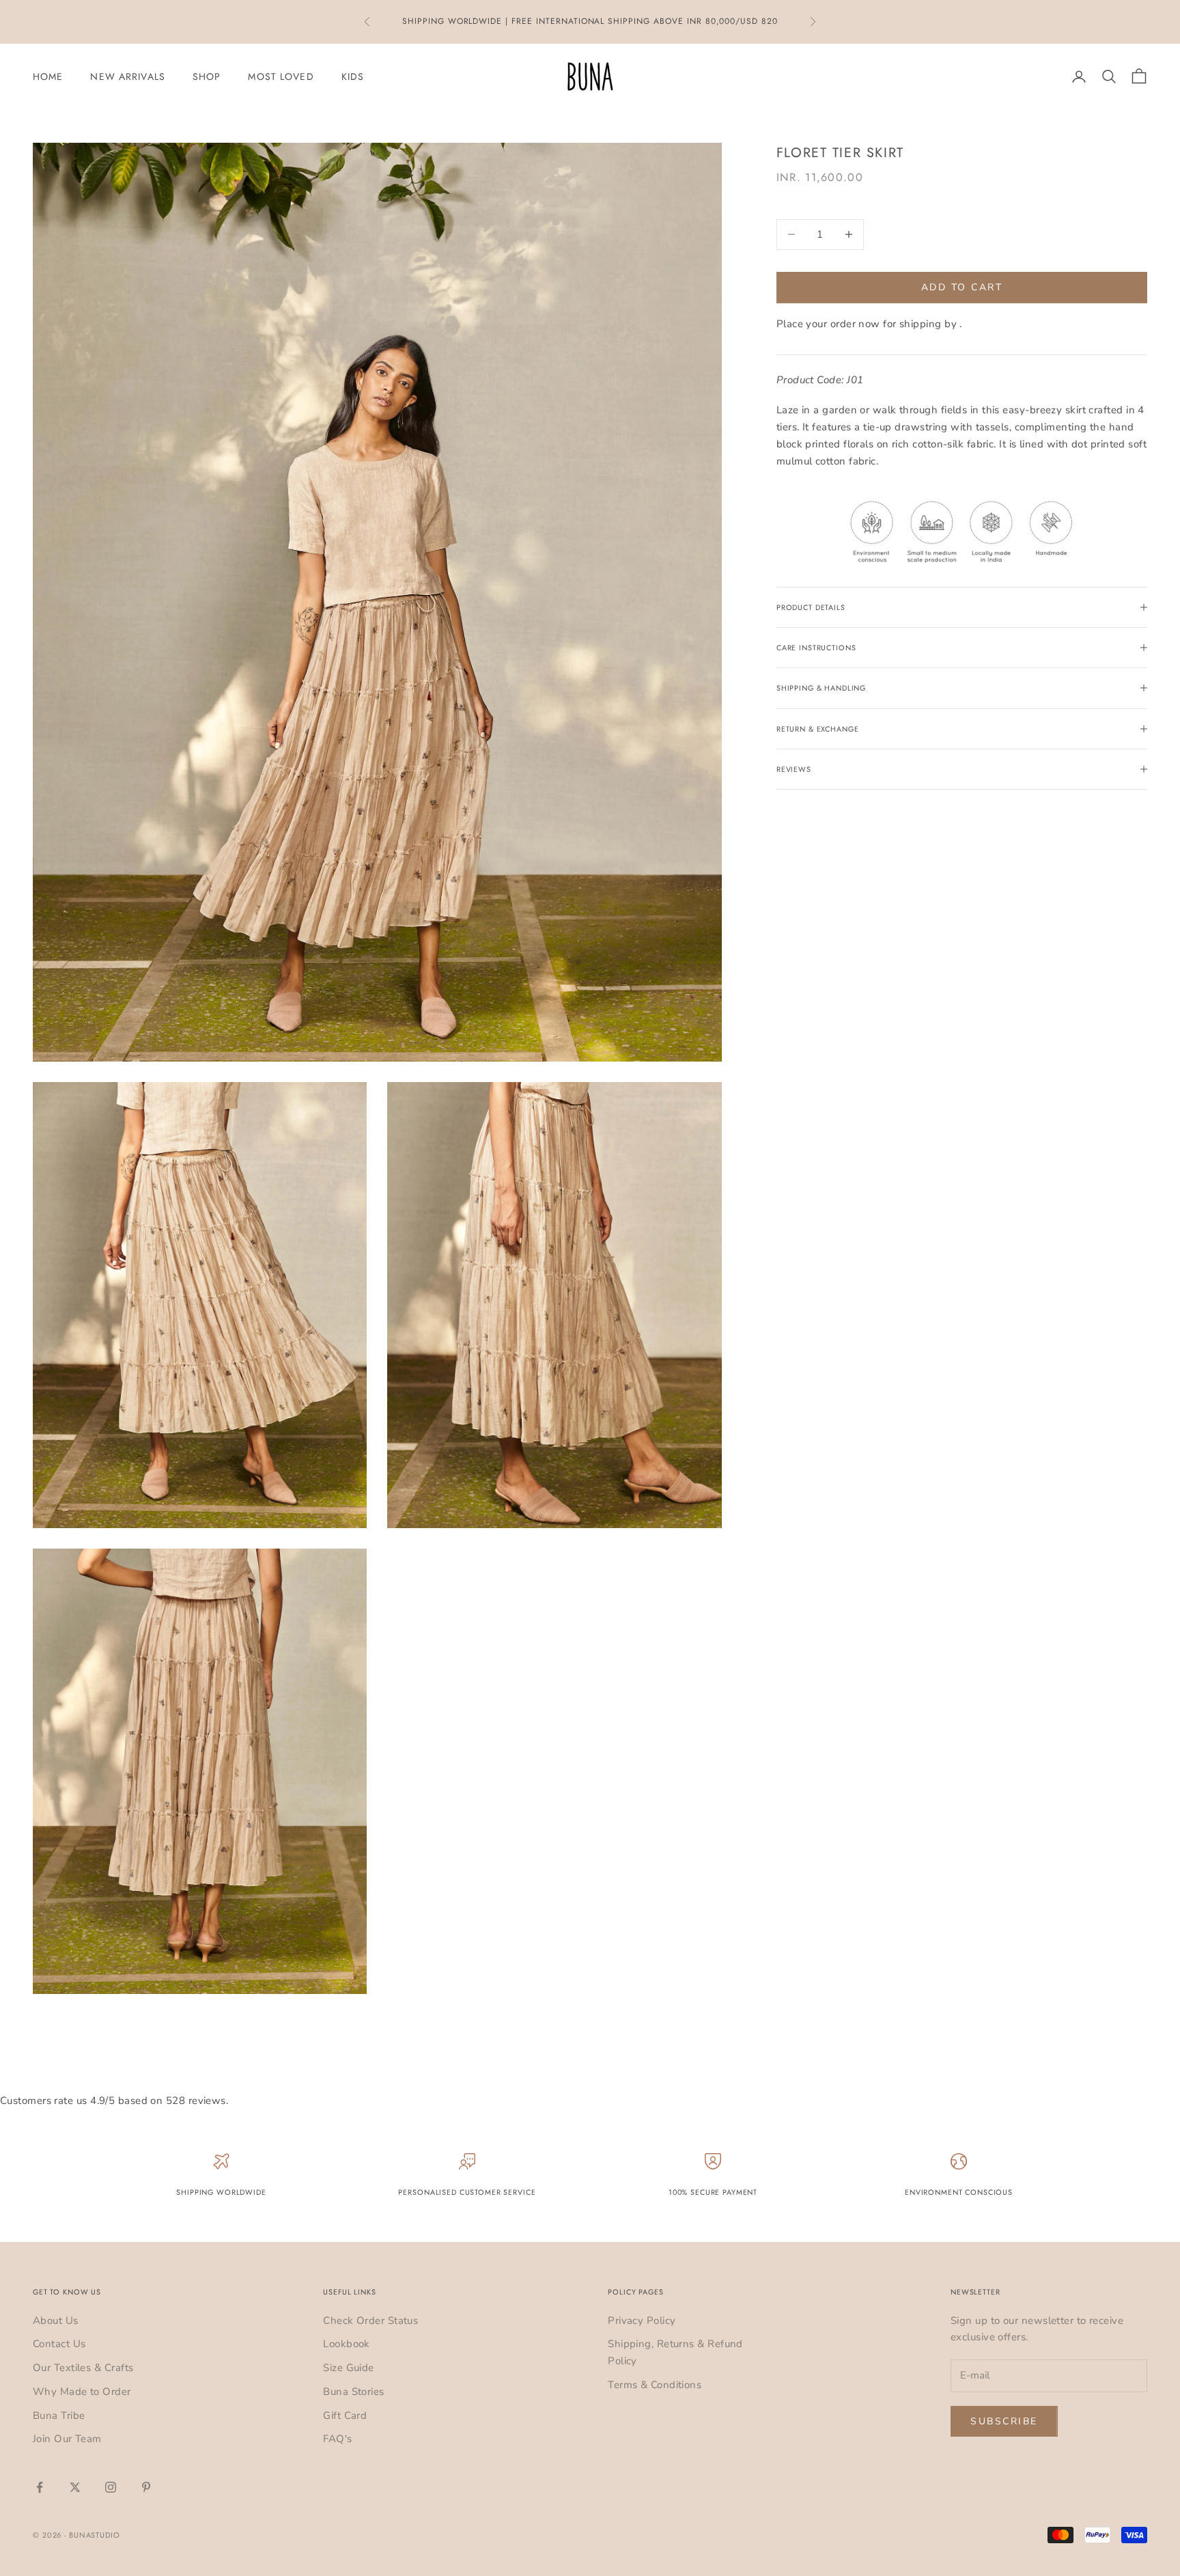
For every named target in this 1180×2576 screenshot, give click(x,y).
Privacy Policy (642, 2321)
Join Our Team (67, 2439)
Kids (353, 77)
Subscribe (1004, 2421)
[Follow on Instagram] (111, 2487)
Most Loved (281, 77)
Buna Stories (353, 2392)
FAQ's (337, 2439)
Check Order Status (370, 2321)
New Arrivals (127, 77)
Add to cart (962, 287)
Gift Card (345, 2415)
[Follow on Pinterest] (146, 2487)
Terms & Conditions (655, 2385)
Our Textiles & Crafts (83, 2368)
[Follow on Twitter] (75, 2487)
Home (48, 77)
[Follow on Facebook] (40, 2487)
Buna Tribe (59, 2415)
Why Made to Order (82, 2392)
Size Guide (349, 2368)
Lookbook (347, 2344)
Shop (207, 77)
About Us (56, 2321)
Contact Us (59, 2344)
